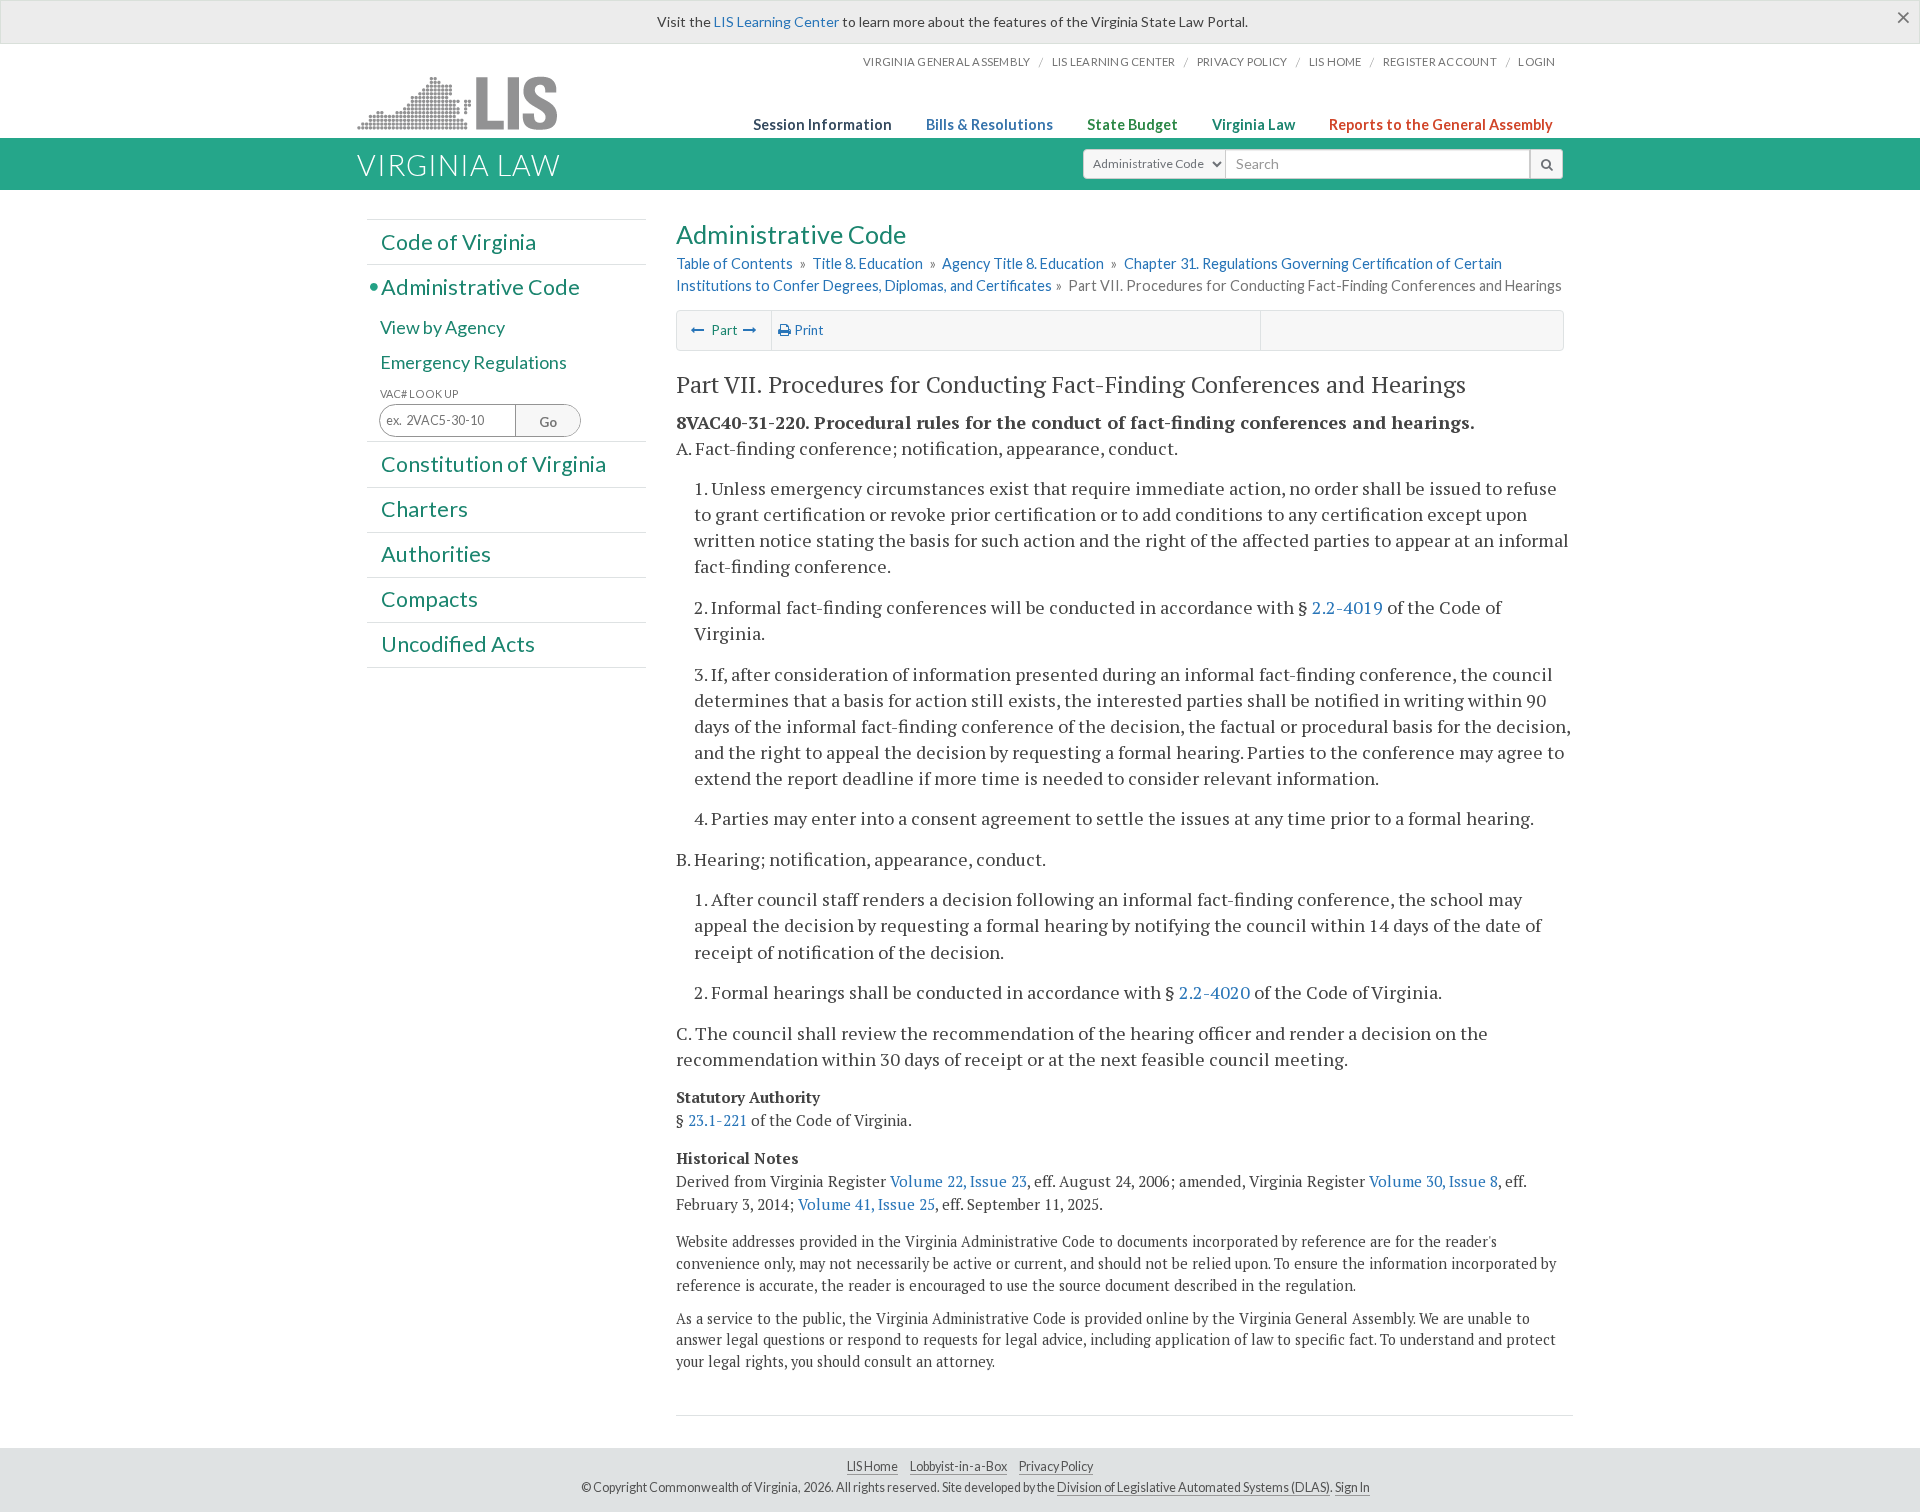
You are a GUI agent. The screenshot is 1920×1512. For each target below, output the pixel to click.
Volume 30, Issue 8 (1433, 1181)
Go (548, 422)
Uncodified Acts (458, 644)
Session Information (822, 124)
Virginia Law (1253, 124)
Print (807, 330)
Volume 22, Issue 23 (958, 1181)
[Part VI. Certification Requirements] (698, 330)
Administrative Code (480, 286)
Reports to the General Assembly (1441, 124)
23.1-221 (717, 1120)
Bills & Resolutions (989, 124)
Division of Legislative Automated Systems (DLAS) (1193, 1487)
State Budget (1132, 124)
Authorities (436, 554)
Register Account (1440, 61)
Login (1536, 61)
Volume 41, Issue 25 (866, 1204)
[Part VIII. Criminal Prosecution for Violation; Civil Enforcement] (750, 330)
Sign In (1352, 1487)
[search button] (1546, 164)
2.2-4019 (1347, 607)
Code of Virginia (458, 241)
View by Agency (442, 327)
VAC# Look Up (419, 393)
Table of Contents (734, 263)
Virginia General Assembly (946, 61)
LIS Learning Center (776, 21)
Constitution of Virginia (493, 463)
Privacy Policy (1242, 61)
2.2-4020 (1214, 992)
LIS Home (872, 1466)
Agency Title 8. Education (1023, 263)
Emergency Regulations (473, 362)
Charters (424, 509)
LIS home (1335, 61)
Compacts (429, 599)
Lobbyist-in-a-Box (958, 1466)
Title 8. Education (867, 263)
